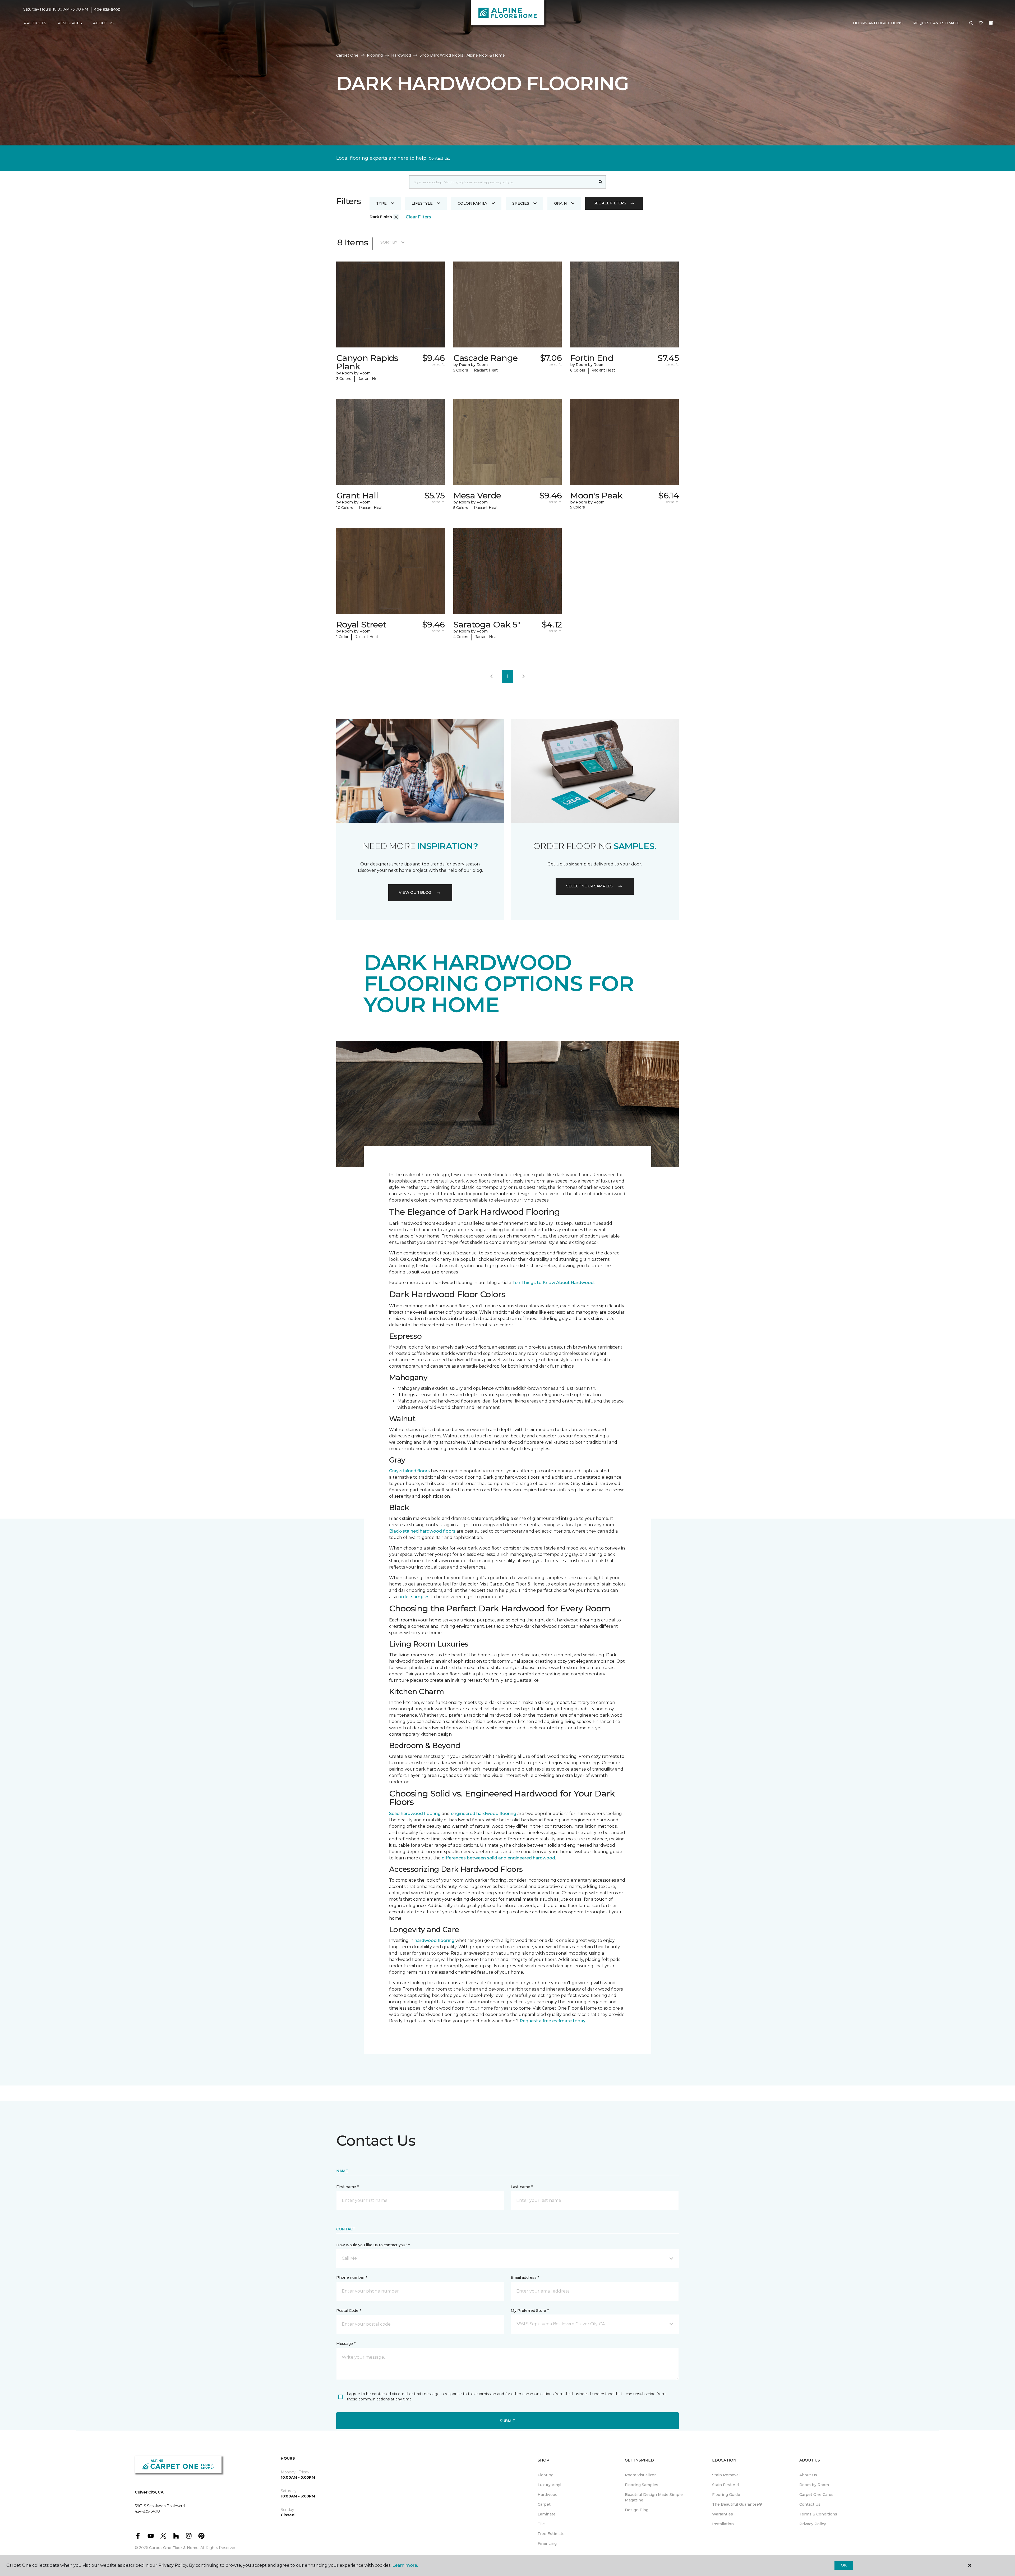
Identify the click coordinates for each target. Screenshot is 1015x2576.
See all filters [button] (610, 203)
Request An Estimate (936, 23)
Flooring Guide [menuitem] (726, 2495)
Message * (346, 2344)
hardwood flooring (434, 1940)
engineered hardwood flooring (484, 1814)
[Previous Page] (491, 676)
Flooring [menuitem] (546, 2475)
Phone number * (352, 2277)
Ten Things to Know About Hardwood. (553, 1283)
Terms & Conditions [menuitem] (818, 2514)
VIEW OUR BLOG (415, 892)
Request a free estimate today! (553, 2021)
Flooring (375, 55)
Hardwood (401, 55)
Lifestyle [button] (422, 203)
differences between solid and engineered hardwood (498, 1858)
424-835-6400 (107, 10)
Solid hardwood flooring (415, 1814)
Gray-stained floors (409, 1471)
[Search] (601, 182)
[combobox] (502, 182)
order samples (414, 1597)
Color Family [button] (472, 203)
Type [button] (381, 203)
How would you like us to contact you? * (373, 2245)
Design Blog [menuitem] (637, 2510)
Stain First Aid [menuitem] (725, 2485)
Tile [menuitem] (541, 2524)
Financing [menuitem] (547, 2543)
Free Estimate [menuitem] (551, 2534)
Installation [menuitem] (723, 2524)
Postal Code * (349, 2311)
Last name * (522, 2187)
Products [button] (35, 23)
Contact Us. (439, 158)
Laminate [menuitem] (547, 2514)
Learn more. (405, 2565)
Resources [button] (70, 23)
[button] (971, 23)
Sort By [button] (389, 242)
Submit (508, 2421)
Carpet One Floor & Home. (174, 2548)
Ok (844, 2565)
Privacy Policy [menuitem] (813, 2524)
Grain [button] (560, 203)
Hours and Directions (878, 23)
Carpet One (347, 55)
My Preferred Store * (530, 2311)
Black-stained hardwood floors (422, 1531)
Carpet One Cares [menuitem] (816, 2495)
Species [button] (521, 203)
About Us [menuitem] (808, 2475)
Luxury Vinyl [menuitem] (549, 2485)
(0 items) (991, 23)
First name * (347, 2187)
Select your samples (589, 886)
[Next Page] (524, 676)
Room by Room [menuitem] (814, 2485)
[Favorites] (981, 23)
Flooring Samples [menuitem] (642, 2485)
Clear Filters (418, 217)
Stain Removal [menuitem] (726, 2475)
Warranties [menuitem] (723, 2514)
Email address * (525, 2277)
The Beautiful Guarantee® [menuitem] (737, 2504)
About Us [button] (103, 23)
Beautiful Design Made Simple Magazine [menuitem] (654, 2497)
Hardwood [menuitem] (548, 2495)
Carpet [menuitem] (544, 2504)
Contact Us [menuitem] (810, 2504)
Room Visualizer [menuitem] (640, 2475)
